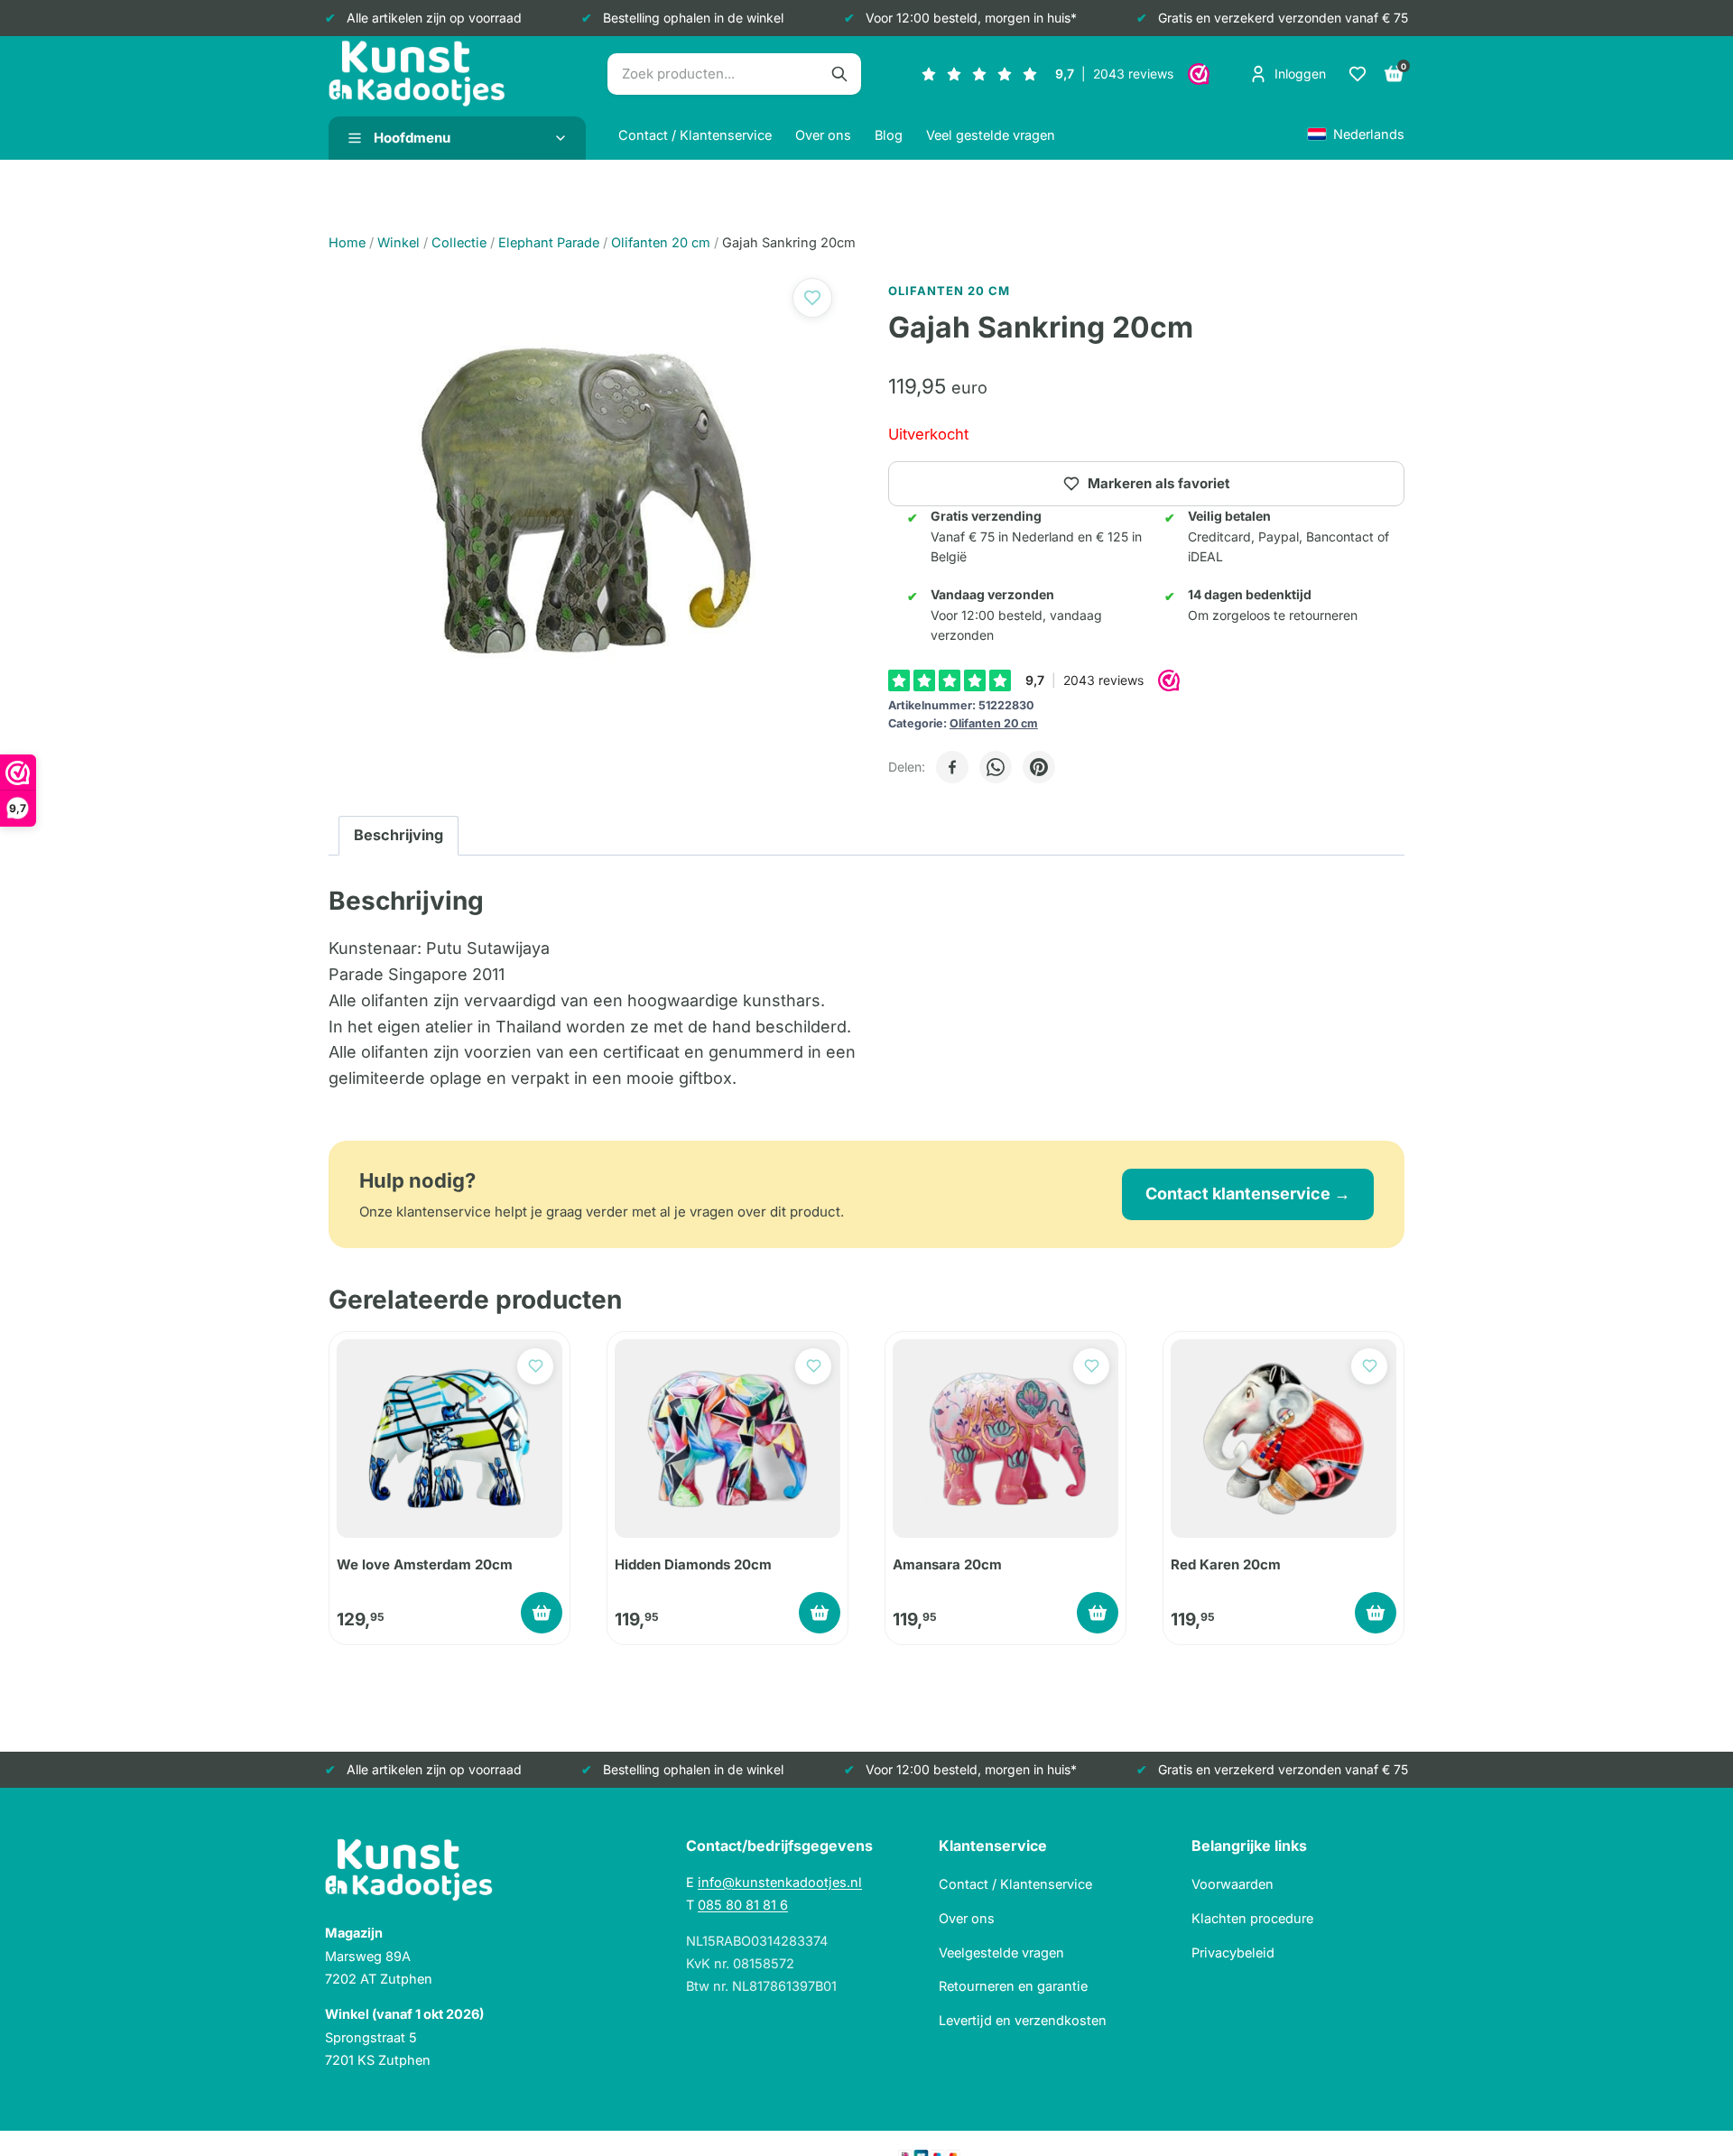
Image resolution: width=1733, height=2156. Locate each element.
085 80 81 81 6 (743, 1905)
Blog (889, 135)
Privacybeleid (1233, 1952)
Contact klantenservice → (1248, 1194)
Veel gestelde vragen (991, 135)
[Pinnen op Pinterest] (1039, 767)
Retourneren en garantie (1013, 1986)
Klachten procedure (1252, 1918)
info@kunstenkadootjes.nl (780, 1882)
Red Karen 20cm (1226, 1564)
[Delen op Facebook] (952, 767)
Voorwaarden (1233, 1884)
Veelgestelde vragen (1001, 1952)
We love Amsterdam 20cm (425, 1564)
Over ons (823, 135)
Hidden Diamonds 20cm (693, 1564)
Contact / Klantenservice (695, 135)
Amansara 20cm (947, 1564)
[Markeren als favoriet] (812, 298)
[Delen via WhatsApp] (996, 767)
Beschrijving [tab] (398, 835)
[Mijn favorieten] (1358, 74)
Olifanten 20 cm (994, 723)
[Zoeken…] (839, 74)
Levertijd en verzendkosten (1023, 2020)
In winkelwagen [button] (542, 1613)
